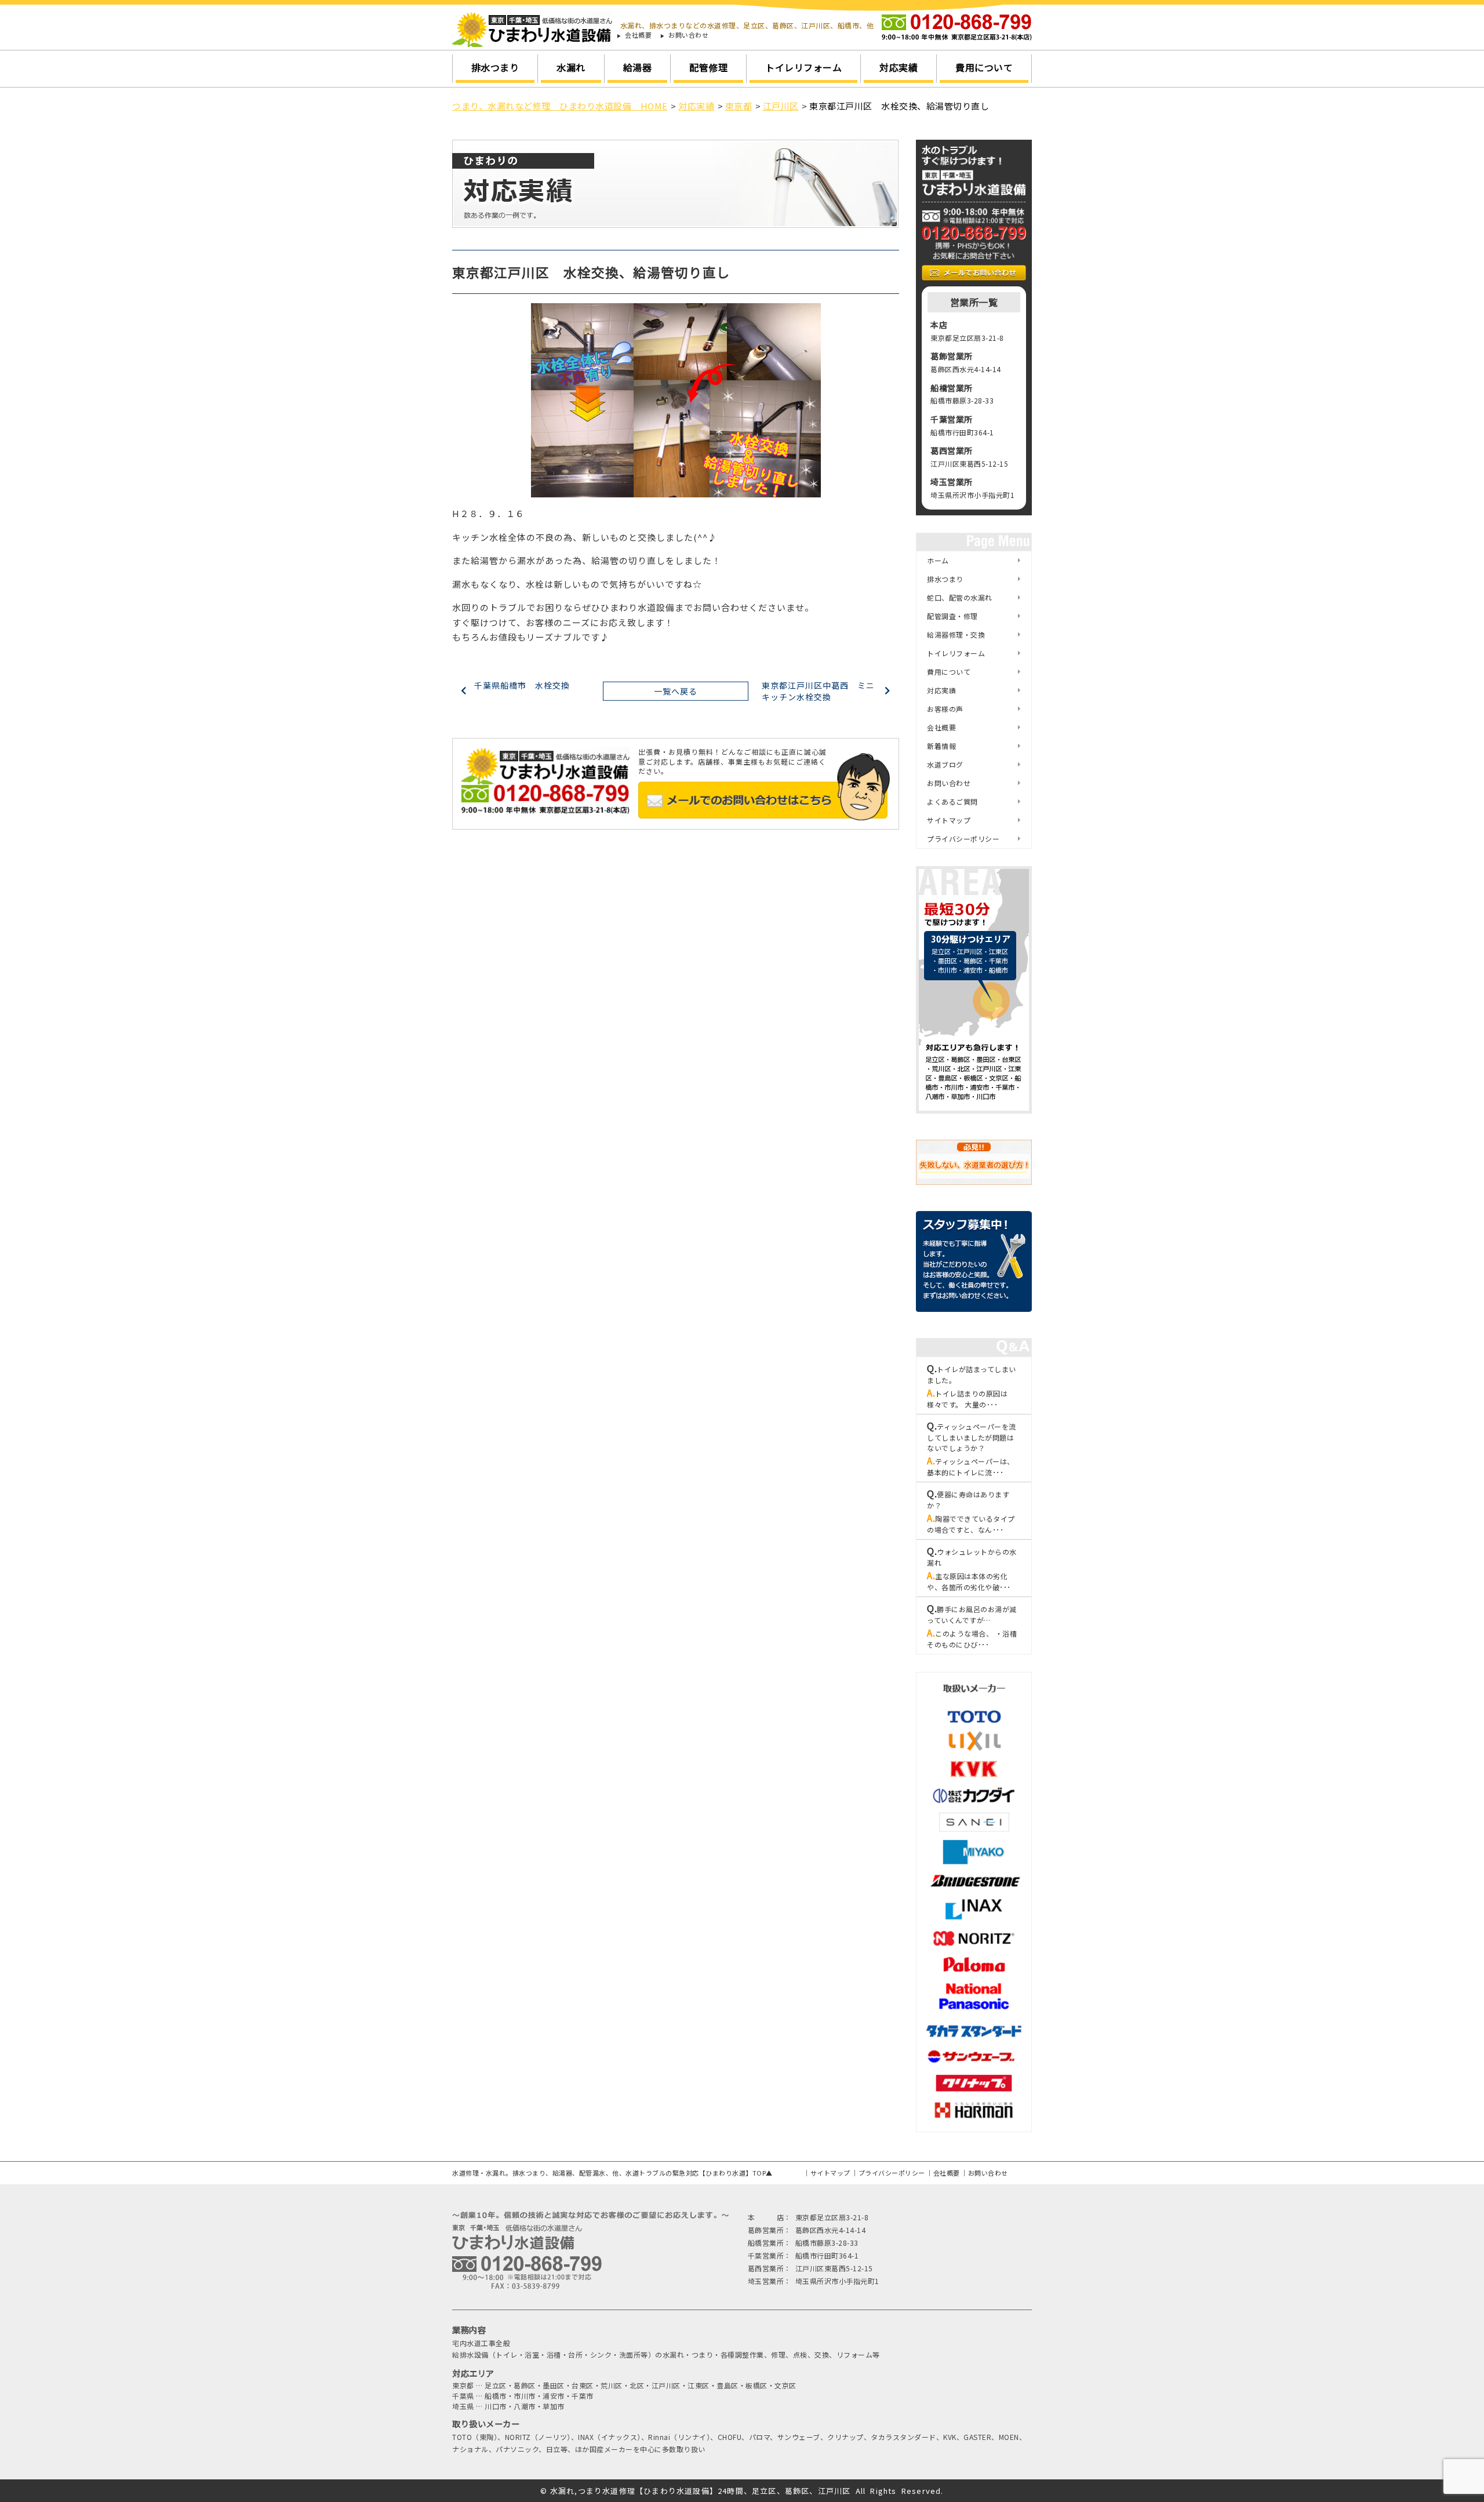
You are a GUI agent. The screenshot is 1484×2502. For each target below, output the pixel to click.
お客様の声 (945, 709)
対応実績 (899, 67)
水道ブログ (945, 764)
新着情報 (941, 746)
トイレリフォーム (803, 67)
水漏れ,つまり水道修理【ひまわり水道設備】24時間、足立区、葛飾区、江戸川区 (701, 2491)
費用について (984, 67)
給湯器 (638, 67)
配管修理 (708, 67)
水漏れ (571, 67)
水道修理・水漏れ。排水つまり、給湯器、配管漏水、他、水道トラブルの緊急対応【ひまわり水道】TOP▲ (612, 2173)
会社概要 (638, 35)
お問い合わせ (688, 35)
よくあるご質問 (952, 801)
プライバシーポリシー (963, 839)
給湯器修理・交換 (956, 634)
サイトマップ (949, 820)
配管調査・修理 (952, 616)
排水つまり (495, 67)
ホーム (938, 560)
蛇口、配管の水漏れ (960, 597)
